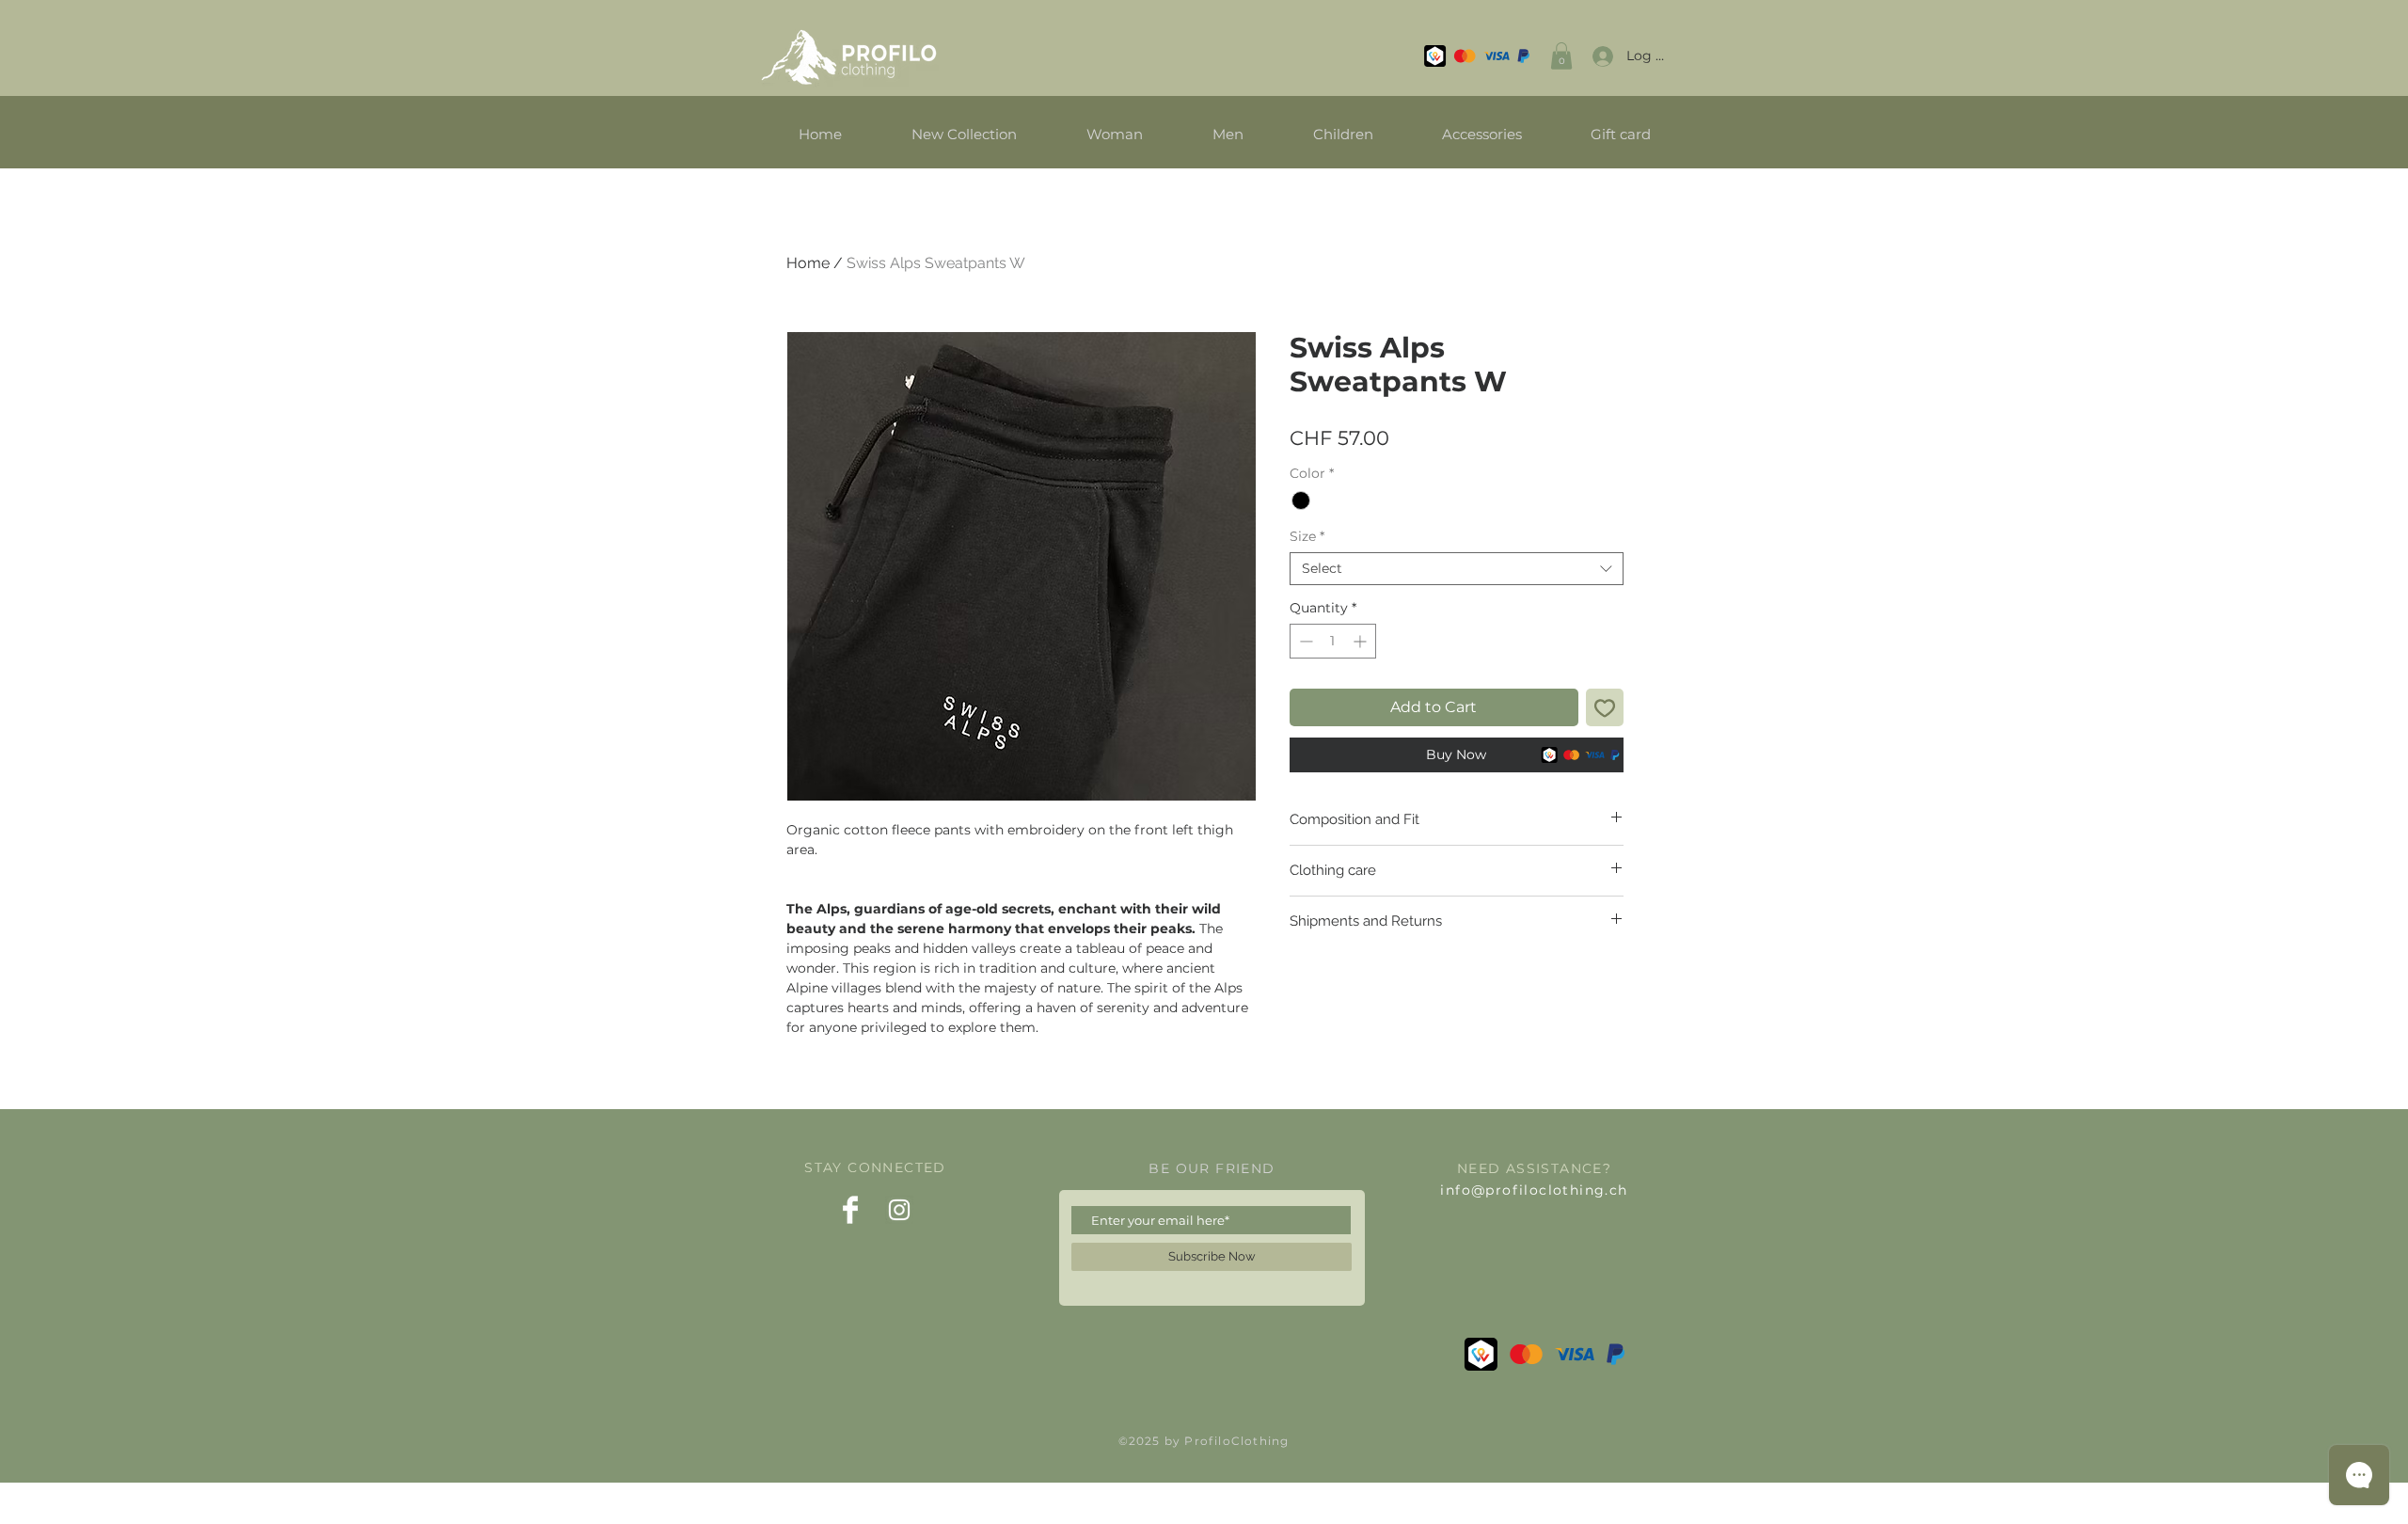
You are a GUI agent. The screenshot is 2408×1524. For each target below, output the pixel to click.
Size (1307, 537)
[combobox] (1457, 569)
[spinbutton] (1333, 641)
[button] (1561, 56)
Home (808, 263)
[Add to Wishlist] (1605, 707)
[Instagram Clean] (899, 1210)
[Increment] (1362, 641)
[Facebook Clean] (850, 1210)
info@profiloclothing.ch (1534, 1190)
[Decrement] (1304, 641)
